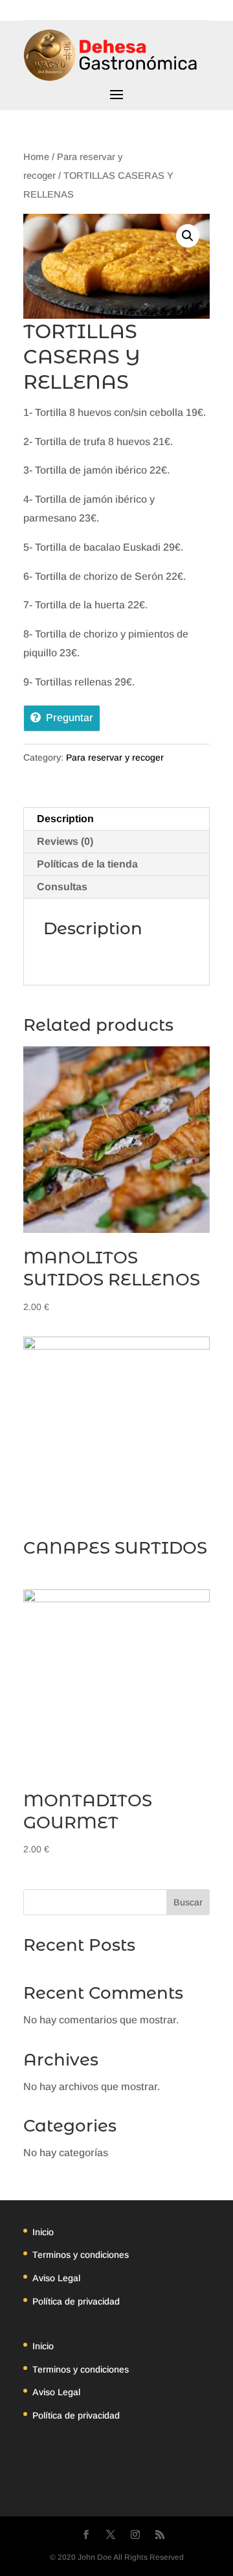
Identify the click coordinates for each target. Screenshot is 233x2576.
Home (36, 157)
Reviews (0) (65, 841)
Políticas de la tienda (87, 864)
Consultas (62, 887)
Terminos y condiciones (81, 2255)
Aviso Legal (56, 2278)
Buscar (188, 1902)
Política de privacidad (76, 2301)
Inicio (43, 2232)
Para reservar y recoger (115, 757)
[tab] (116, 819)
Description (65, 819)
